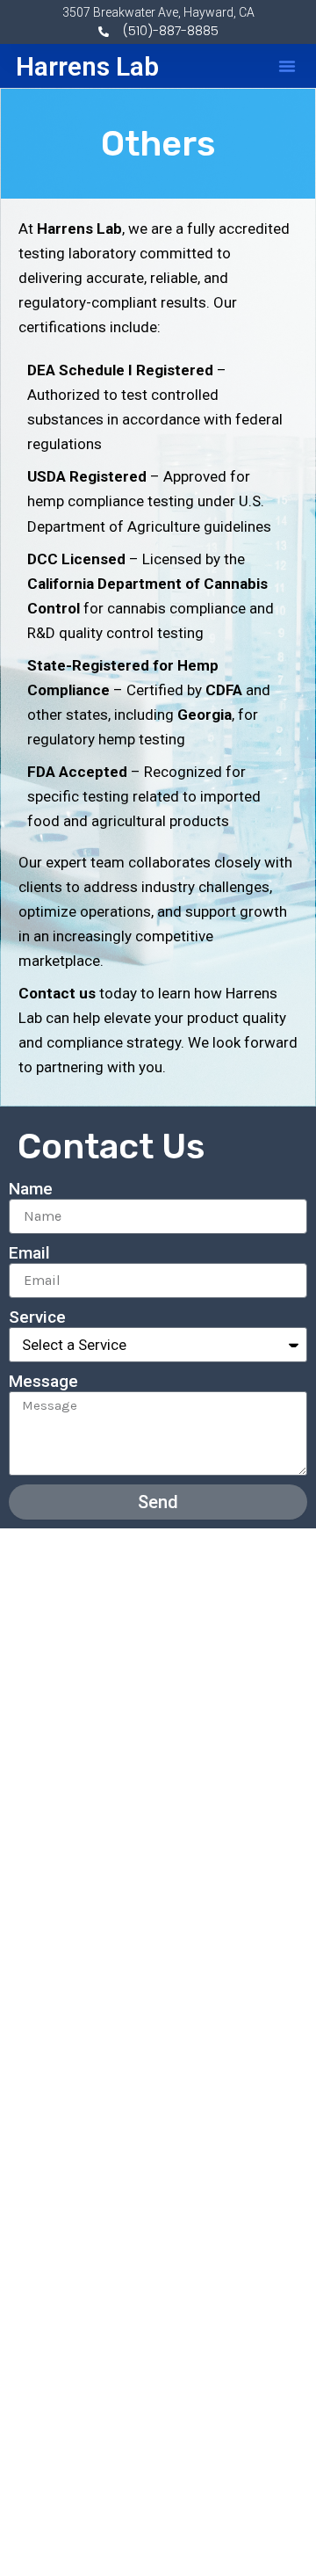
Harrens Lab (87, 66)
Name (31, 1189)
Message (43, 1381)
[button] (287, 66)
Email (29, 1253)
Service (37, 1317)
